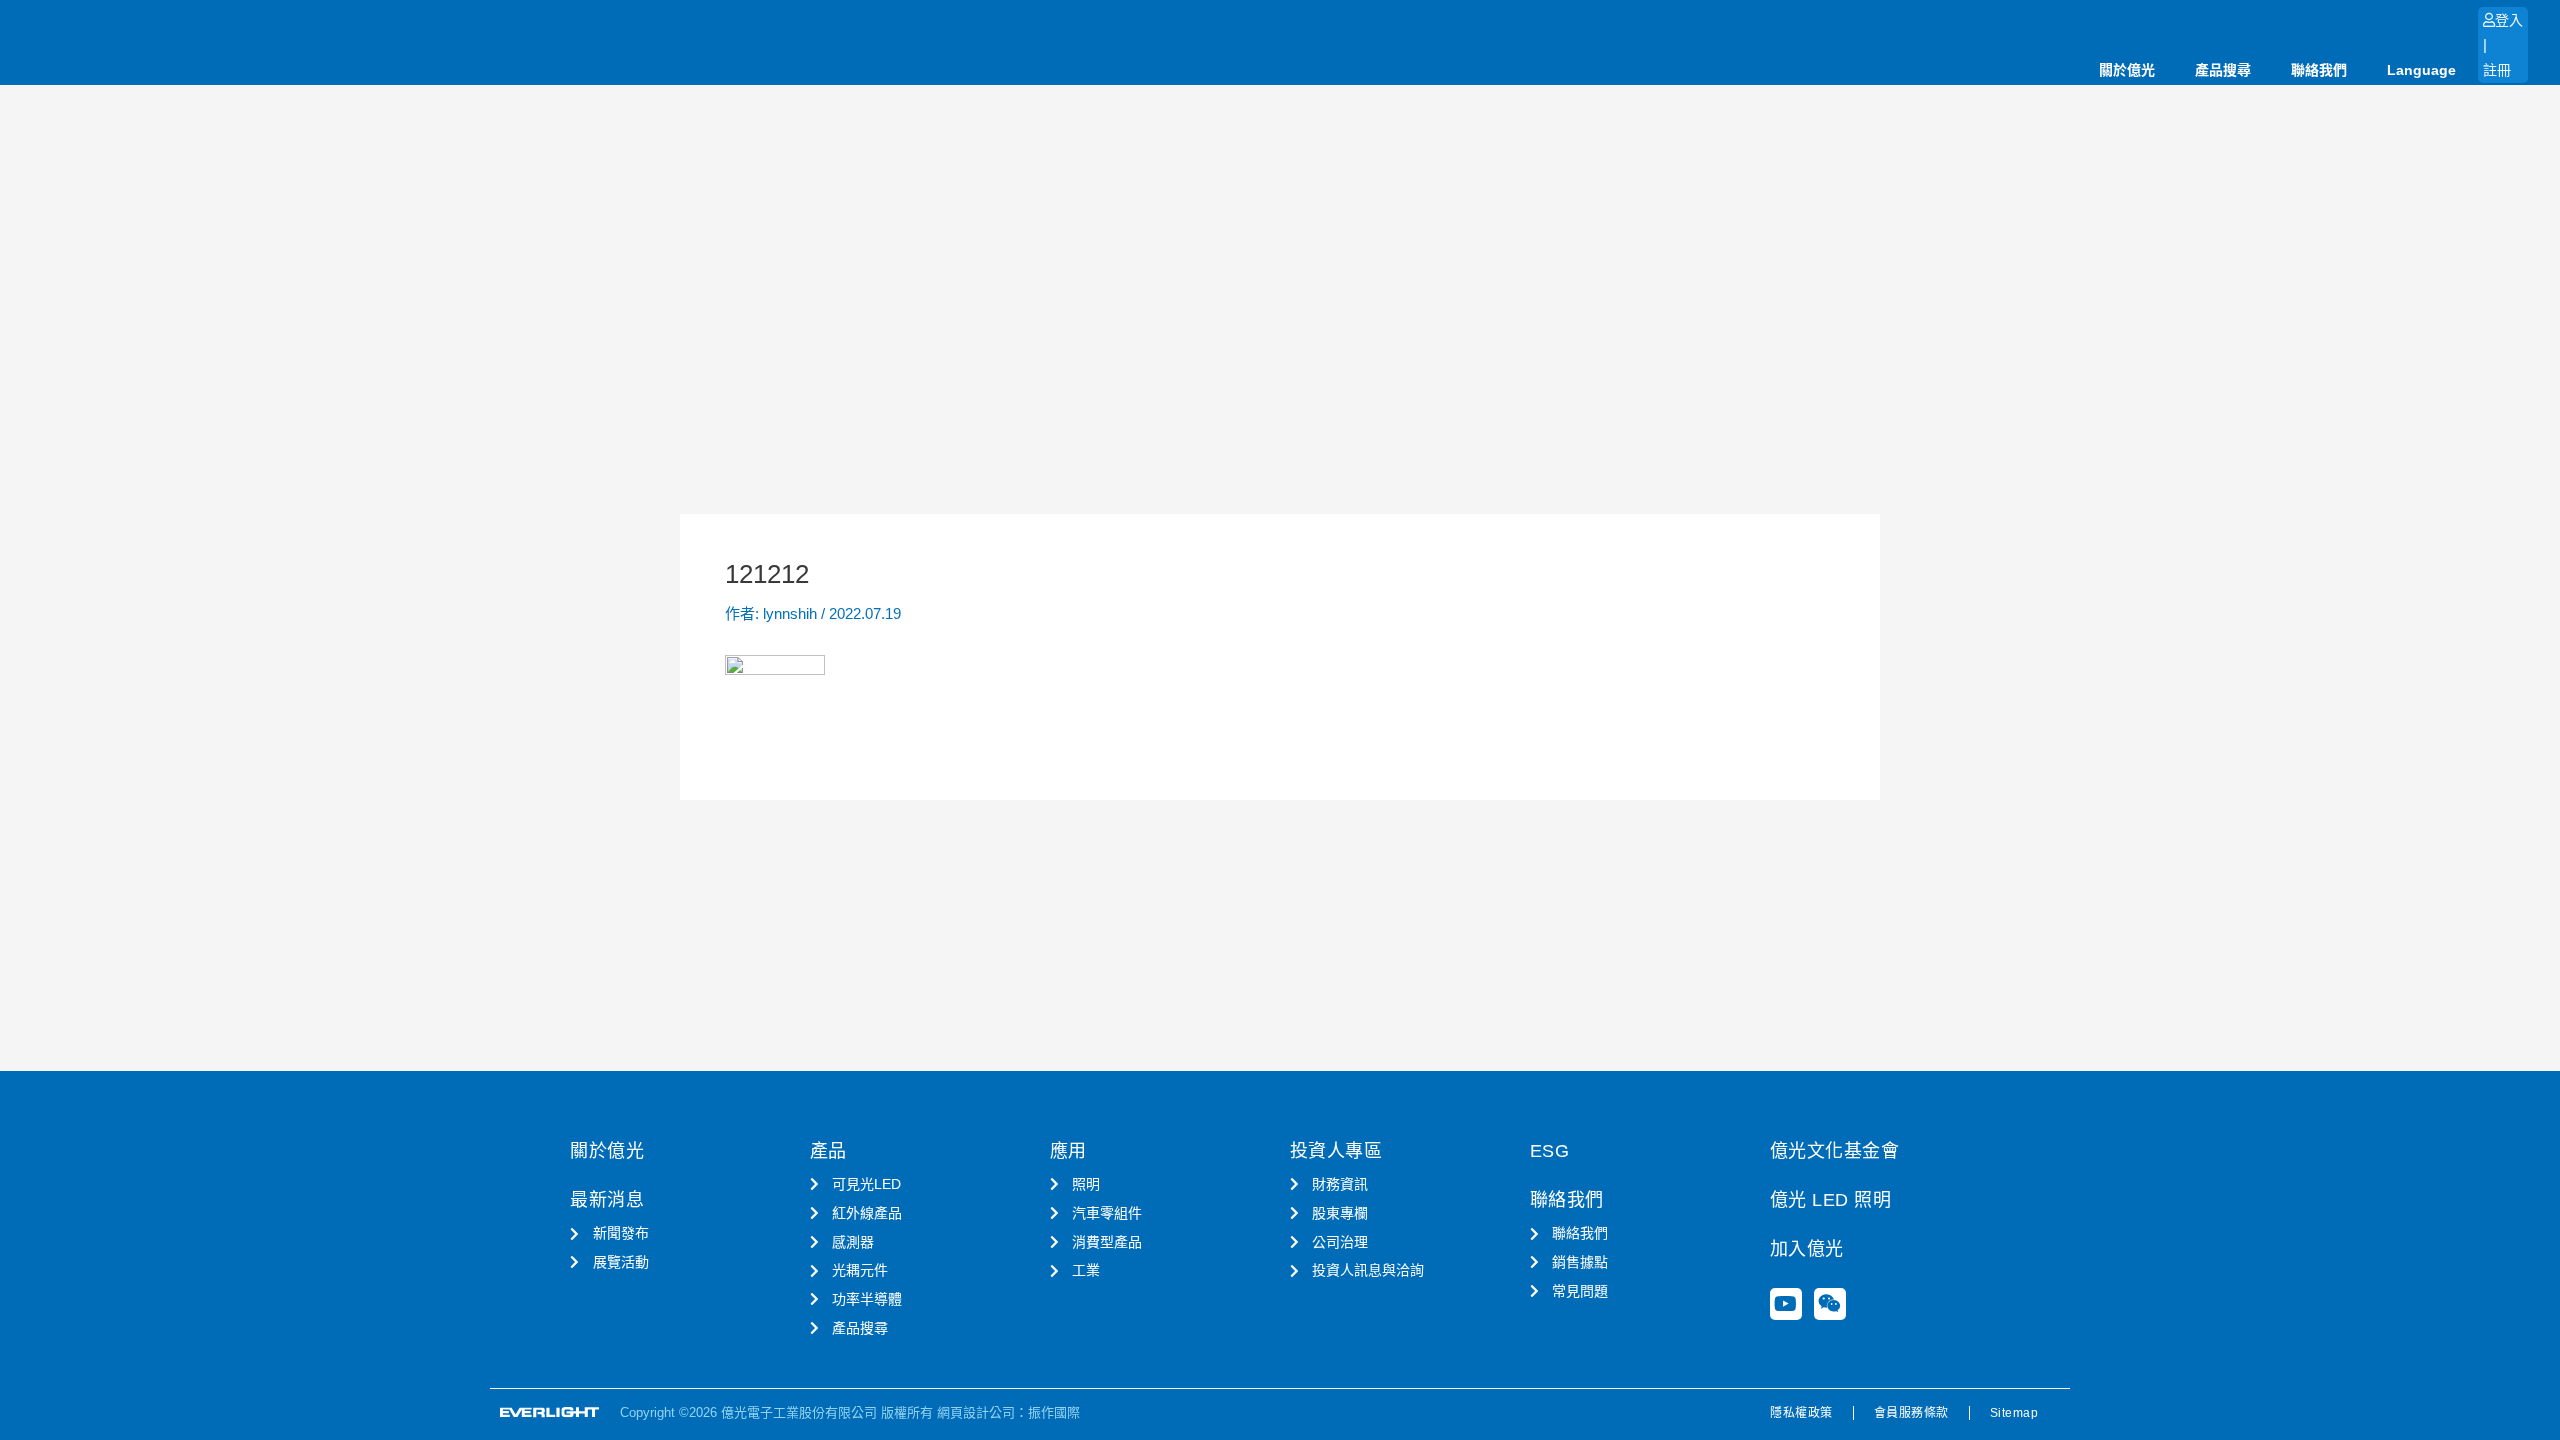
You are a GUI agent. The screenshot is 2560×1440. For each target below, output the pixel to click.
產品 (828, 1151)
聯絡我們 (2319, 70)
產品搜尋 (2223, 70)
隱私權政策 (1801, 1413)
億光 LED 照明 (1831, 1200)
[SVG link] (550, 1412)
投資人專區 (1336, 1151)
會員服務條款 (1911, 1413)
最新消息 (607, 1200)
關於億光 (2127, 70)
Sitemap (2014, 1413)
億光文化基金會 (1835, 1151)
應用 (1068, 1151)
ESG (1550, 1151)
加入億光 (1807, 1249)
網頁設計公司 (976, 1412)
